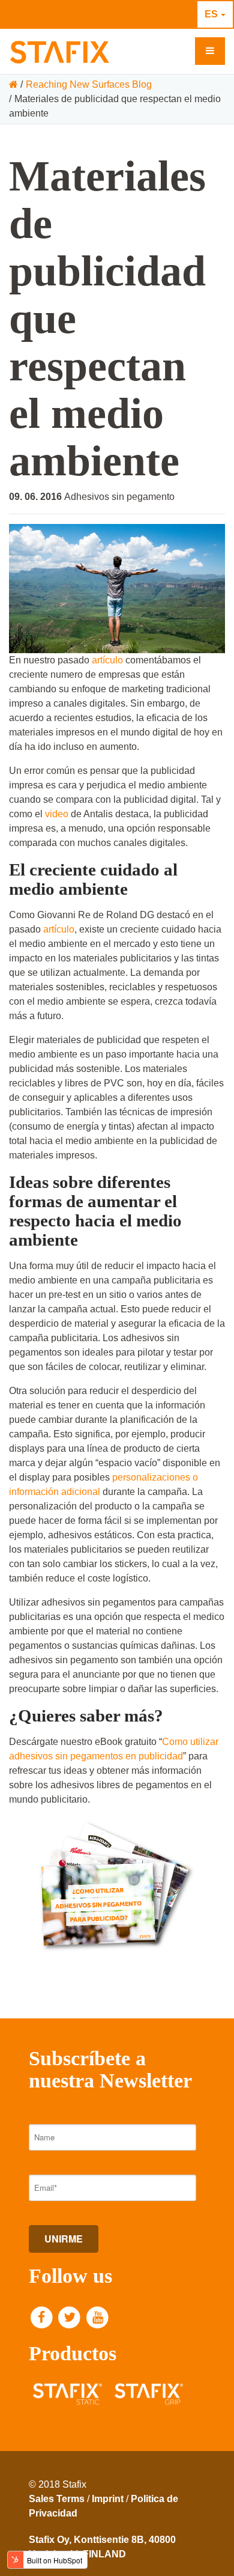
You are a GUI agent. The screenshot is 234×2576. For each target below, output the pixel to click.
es (211, 14)
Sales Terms (57, 2499)
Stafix (121, 52)
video (57, 814)
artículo (107, 660)
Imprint (108, 2499)
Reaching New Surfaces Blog (89, 84)
